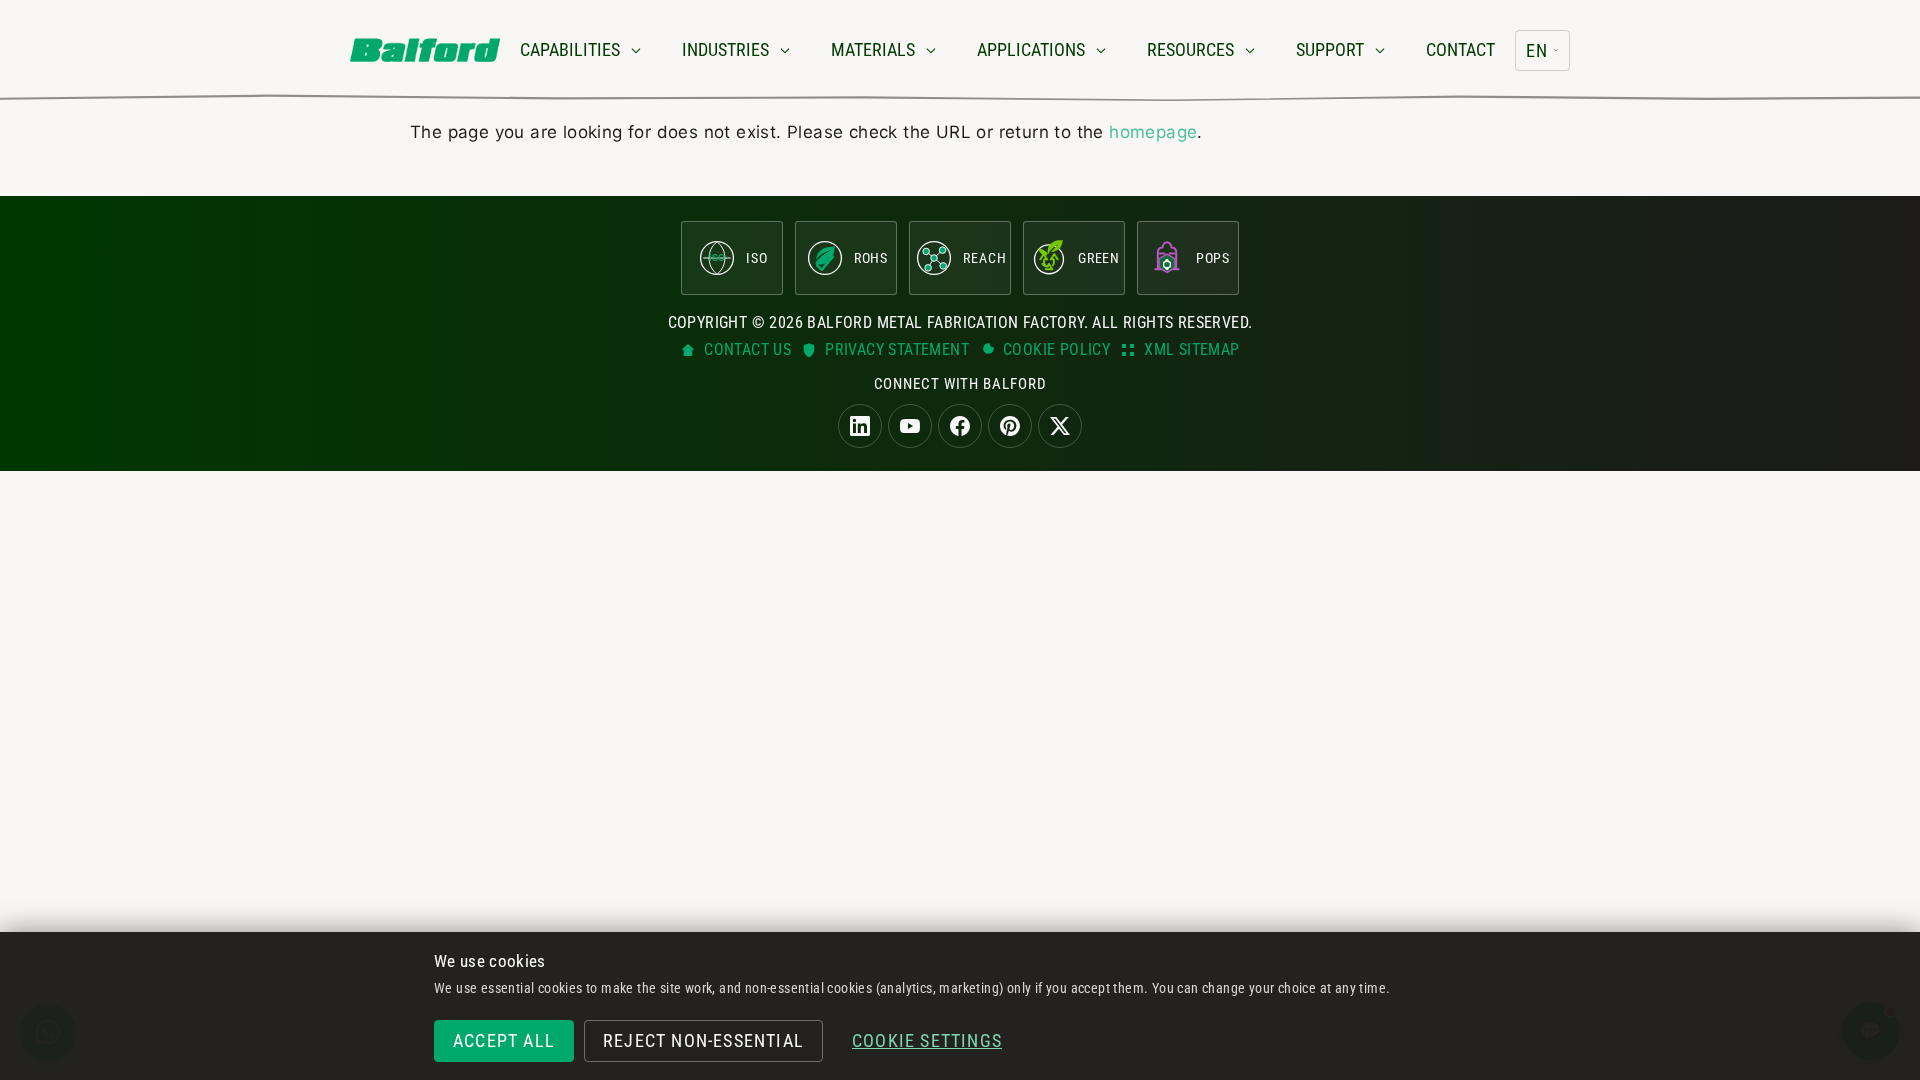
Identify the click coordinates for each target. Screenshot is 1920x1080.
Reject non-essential (703, 1040)
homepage (1153, 132)
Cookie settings (927, 1040)
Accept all (504, 1040)
